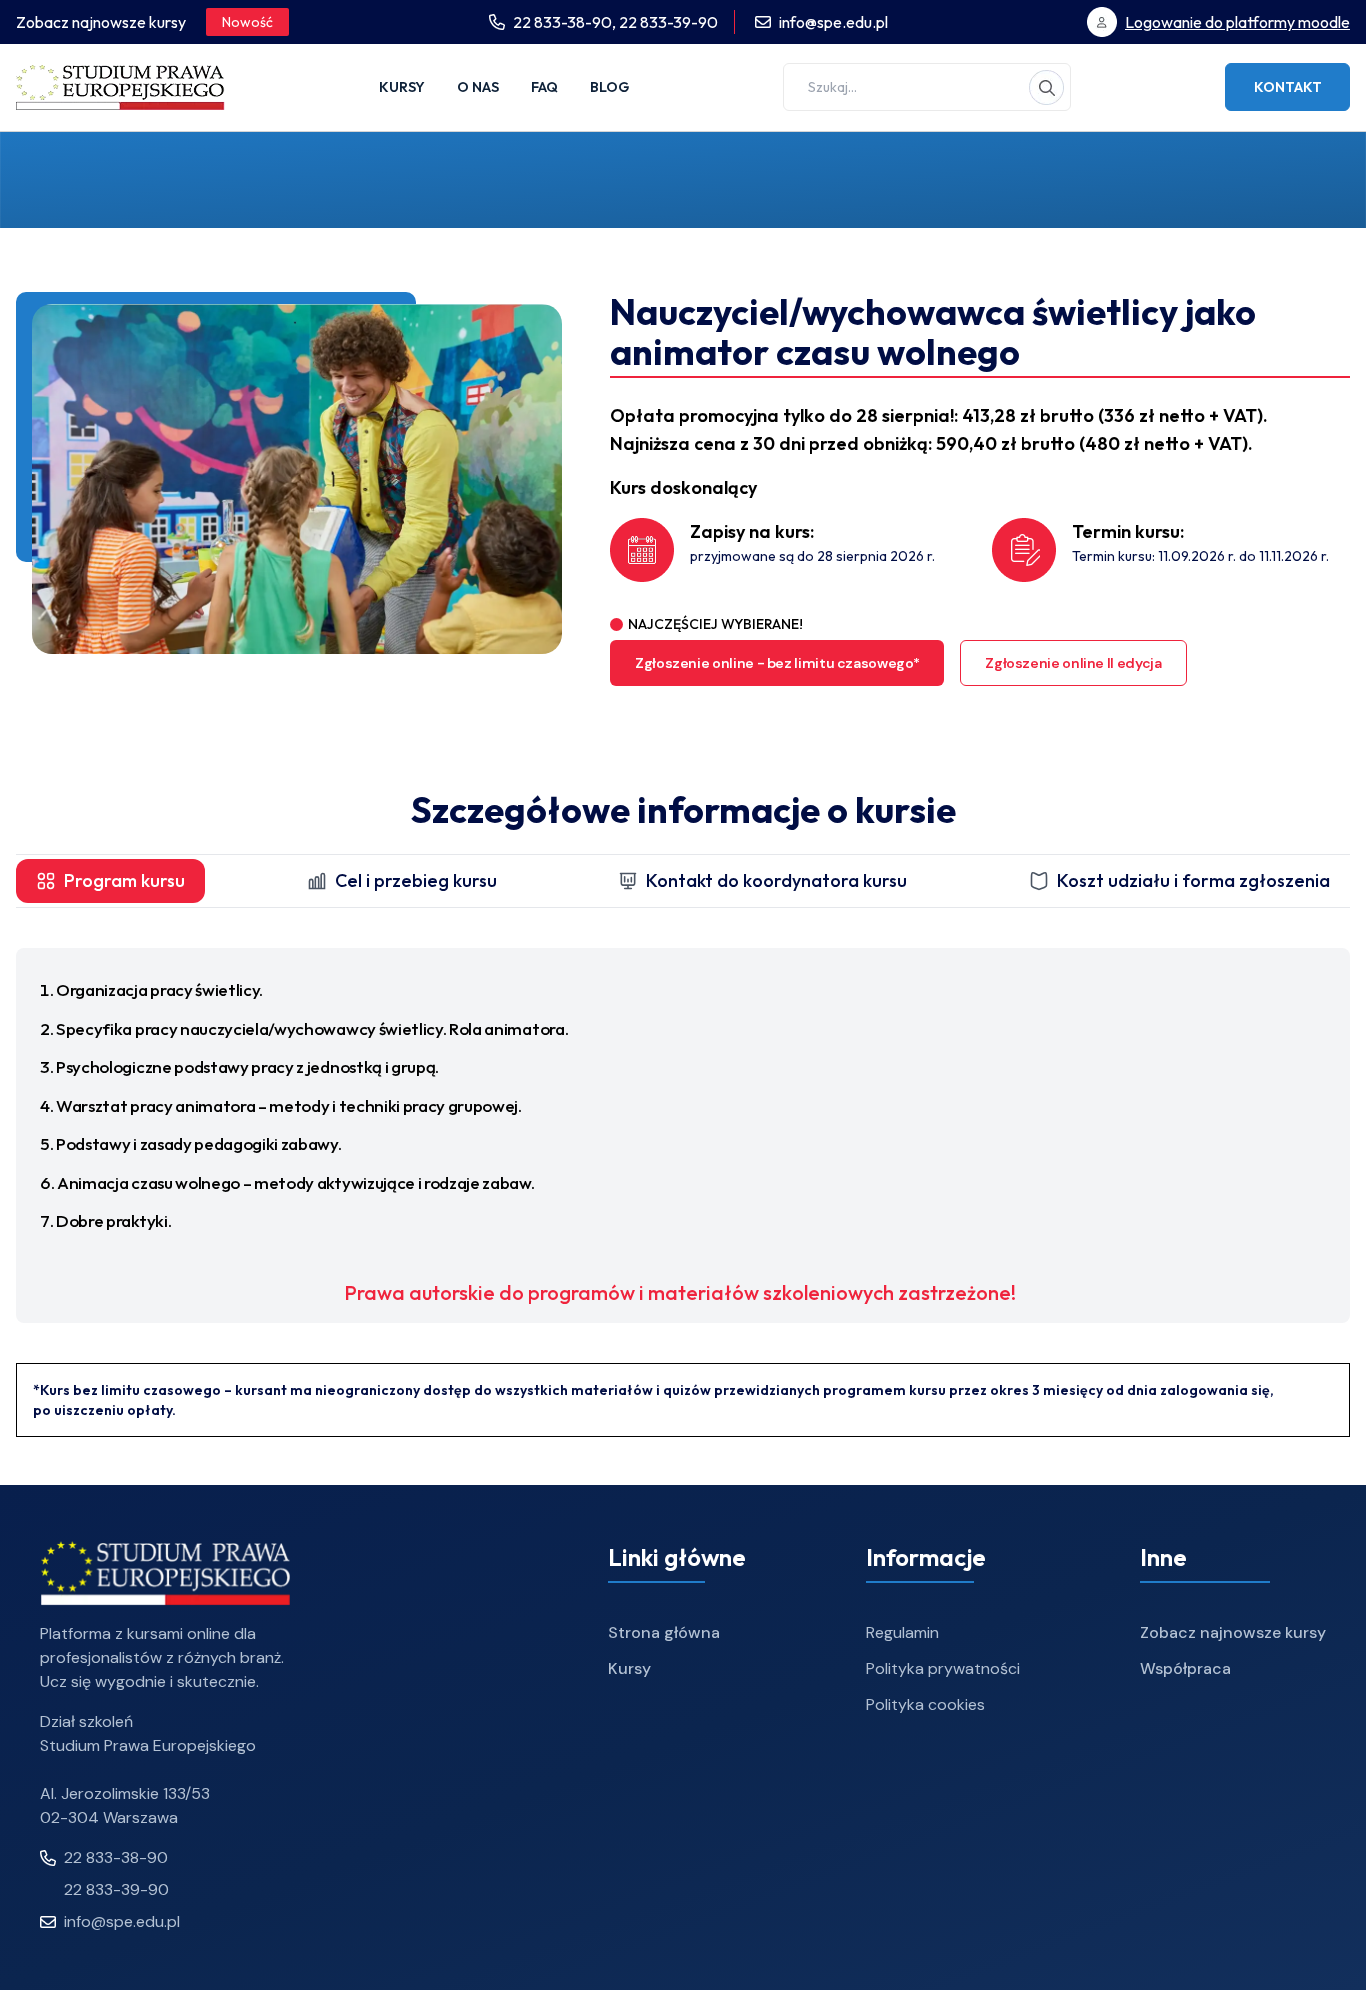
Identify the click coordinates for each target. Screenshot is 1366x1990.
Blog (609, 87)
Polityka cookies (925, 1704)
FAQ (544, 87)
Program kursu (124, 880)
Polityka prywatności (943, 1668)
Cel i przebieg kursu (416, 880)
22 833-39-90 (668, 22)
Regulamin (902, 1632)
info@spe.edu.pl (833, 22)
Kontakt (1288, 87)
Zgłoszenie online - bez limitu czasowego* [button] (777, 663)
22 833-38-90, (566, 22)
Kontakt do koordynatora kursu (776, 880)
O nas (478, 87)
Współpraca (1185, 1668)
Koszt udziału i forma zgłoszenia (1193, 880)
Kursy (402, 87)
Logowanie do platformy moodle (1237, 22)
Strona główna (664, 1632)
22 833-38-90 (116, 1857)
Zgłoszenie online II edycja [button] (1073, 663)
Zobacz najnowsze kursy (1233, 1632)
